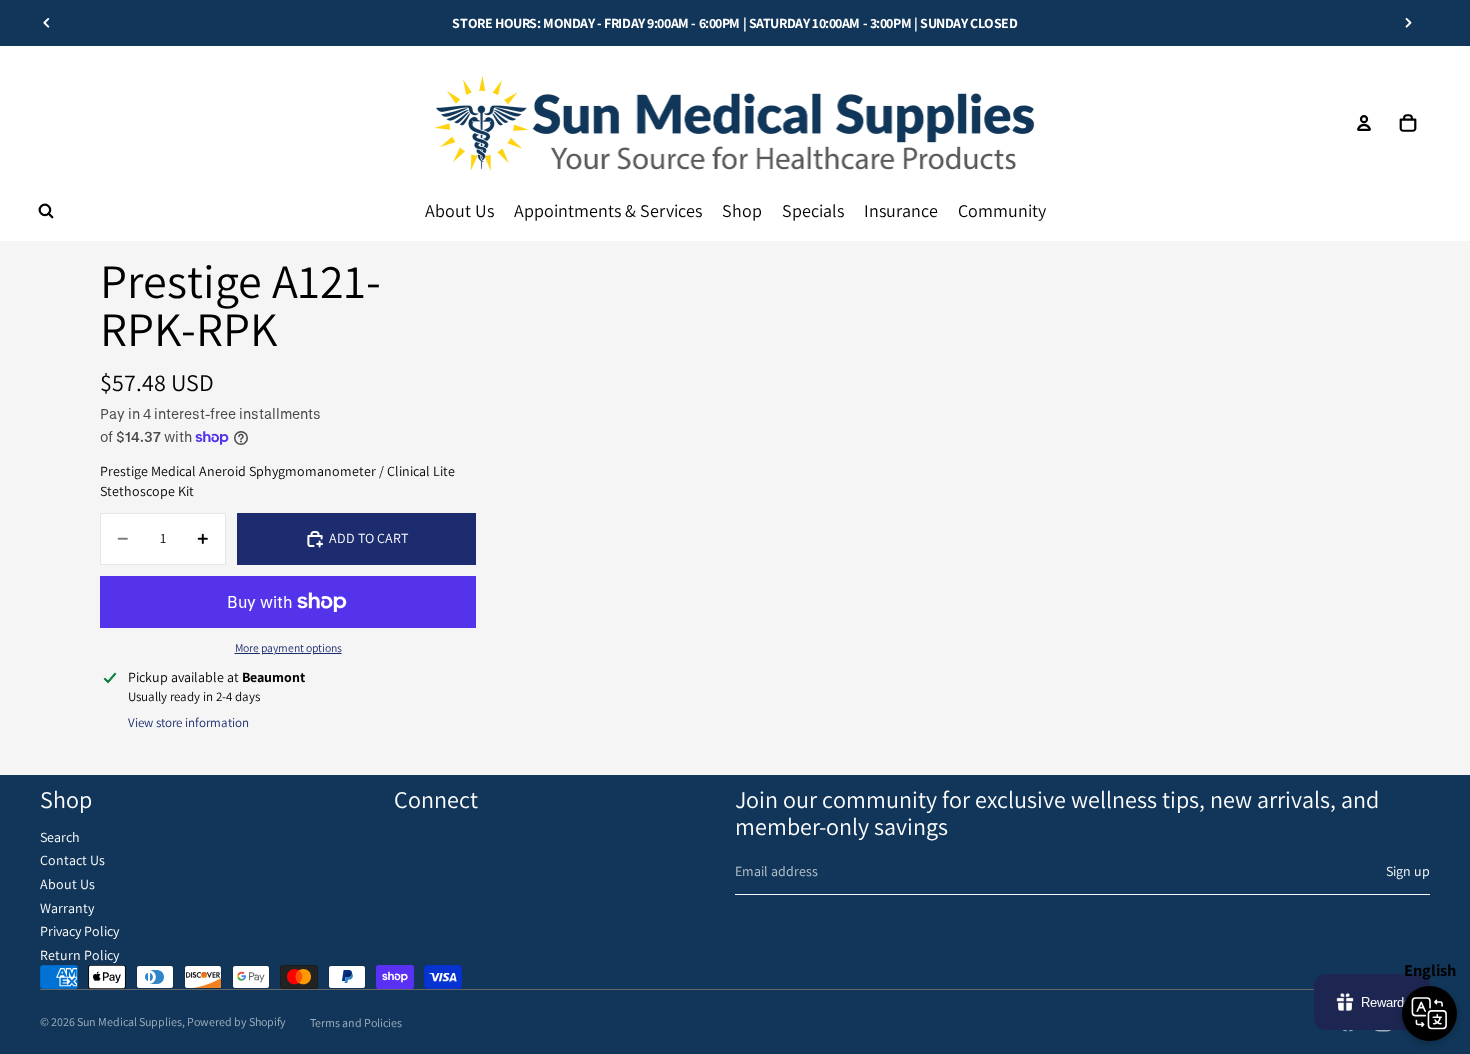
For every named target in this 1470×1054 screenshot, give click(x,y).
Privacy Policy (79, 931)
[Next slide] (1408, 23)
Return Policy (79, 955)
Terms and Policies (356, 1022)
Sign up (1408, 871)
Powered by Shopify (236, 1021)
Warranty (67, 908)
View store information (188, 722)
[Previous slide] (47, 23)
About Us (67, 884)
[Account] (1364, 123)
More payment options (288, 647)
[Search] (46, 211)
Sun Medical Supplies (129, 1021)
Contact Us (72, 860)
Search (60, 837)
